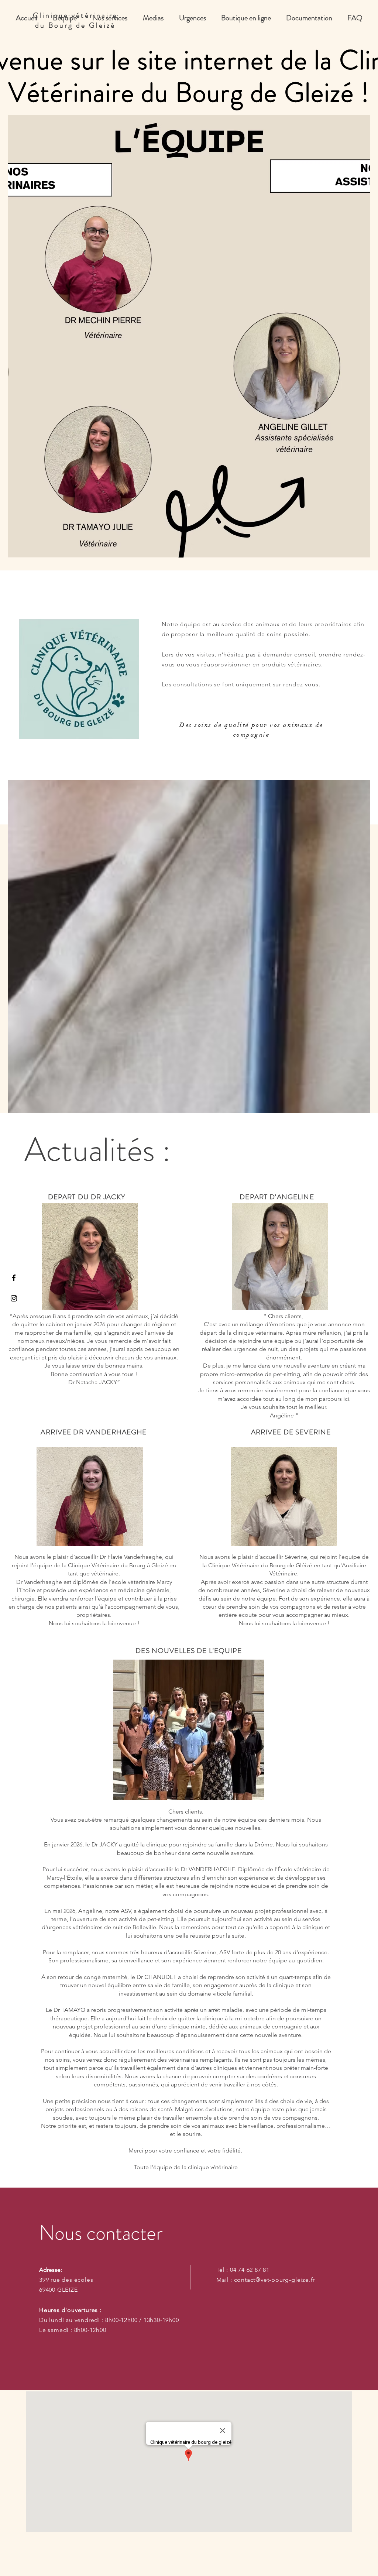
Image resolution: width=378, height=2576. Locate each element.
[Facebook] (14, 1278)
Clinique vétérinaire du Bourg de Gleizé (75, 20)
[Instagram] (14, 1298)
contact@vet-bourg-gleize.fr (275, 2280)
